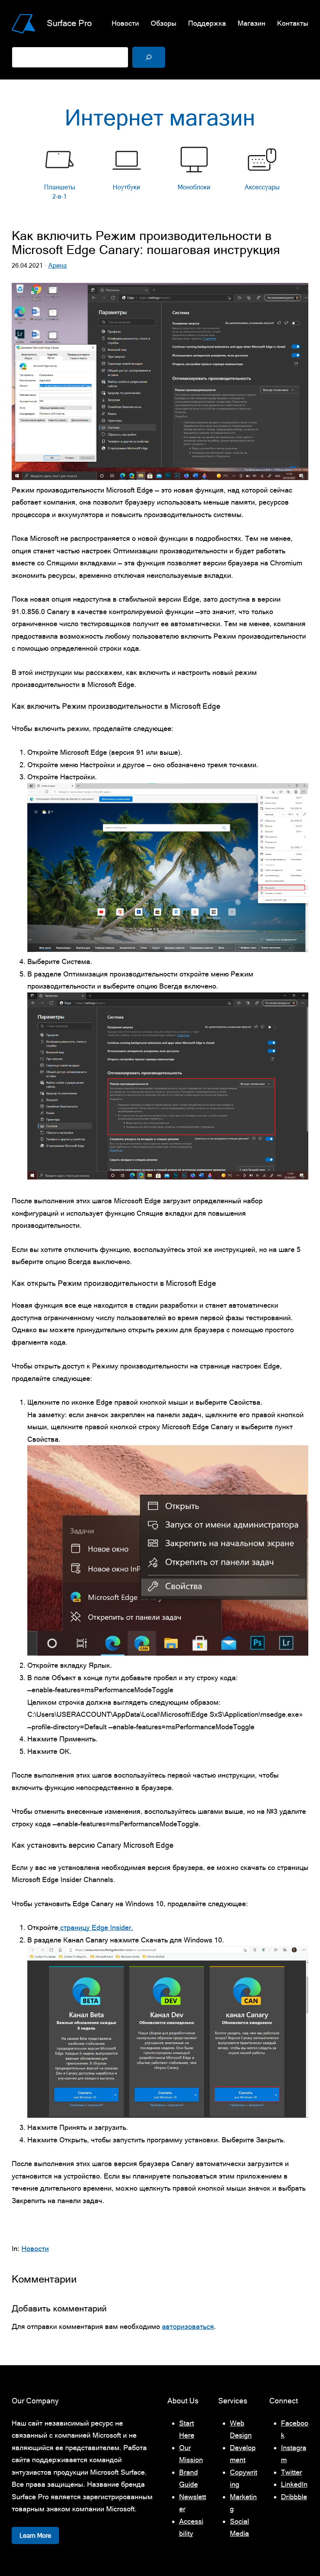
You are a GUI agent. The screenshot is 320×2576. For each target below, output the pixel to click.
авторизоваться (188, 2326)
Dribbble (294, 2497)
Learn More (35, 2535)
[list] (160, 175)
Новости (35, 2248)
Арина (58, 266)
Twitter (292, 2472)
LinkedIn (294, 2484)
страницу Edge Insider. (96, 1927)
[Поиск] (149, 57)
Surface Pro (69, 23)
